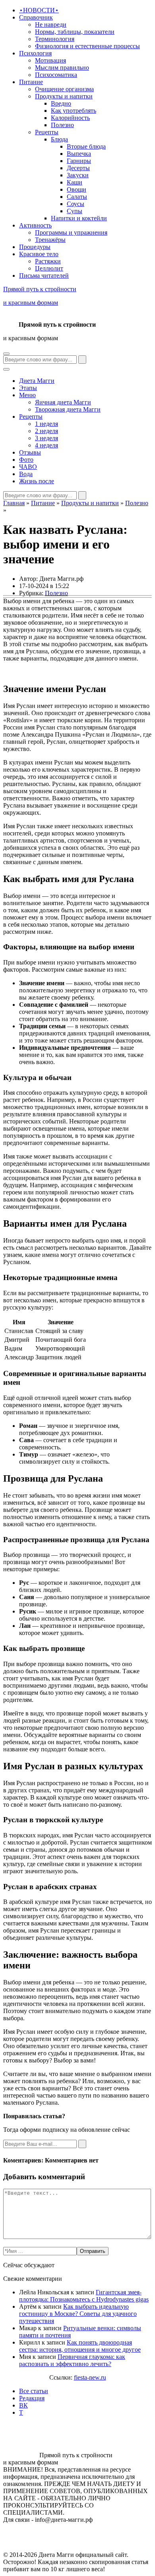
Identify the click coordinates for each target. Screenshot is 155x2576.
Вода (26, 474)
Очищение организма (64, 89)
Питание (31, 82)
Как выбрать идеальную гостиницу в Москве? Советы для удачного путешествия (78, 2314)
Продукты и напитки (64, 96)
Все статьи (34, 2391)
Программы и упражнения (71, 232)
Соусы (76, 204)
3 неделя (46, 438)
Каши (75, 182)
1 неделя (46, 424)
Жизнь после (37, 481)
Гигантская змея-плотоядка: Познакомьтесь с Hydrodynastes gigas (84, 2296)
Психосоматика (56, 75)
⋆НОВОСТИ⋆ (39, 10)
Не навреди (51, 25)
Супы (75, 211)
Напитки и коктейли (79, 218)
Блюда (59, 139)
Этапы (28, 388)
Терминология (55, 39)
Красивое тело (39, 254)
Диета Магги (37, 381)
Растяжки (48, 261)
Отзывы (30, 452)
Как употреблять (74, 111)
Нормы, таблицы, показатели (75, 32)
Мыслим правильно (62, 68)
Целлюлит (49, 268)
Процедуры (35, 247)
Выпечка (79, 154)
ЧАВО (28, 467)
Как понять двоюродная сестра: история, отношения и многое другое (80, 2346)
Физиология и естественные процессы (87, 46)
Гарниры (79, 161)
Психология (35, 53)
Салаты (77, 197)
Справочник (36, 17)
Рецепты (47, 132)
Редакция (32, 2398)
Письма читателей (44, 275)
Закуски (78, 175)
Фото (26, 460)
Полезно (62, 125)
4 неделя (46, 445)
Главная (14, 503)
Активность (35, 225)
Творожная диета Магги (68, 409)
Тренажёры (50, 240)
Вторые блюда (86, 146)
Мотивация (50, 60)
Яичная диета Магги (63, 402)
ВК (23, 2405)
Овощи (77, 189)
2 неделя (46, 431)
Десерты (78, 168)
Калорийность (70, 118)
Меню (27, 395)
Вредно (61, 103)
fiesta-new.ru (90, 2377)
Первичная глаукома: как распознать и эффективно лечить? (72, 2360)
